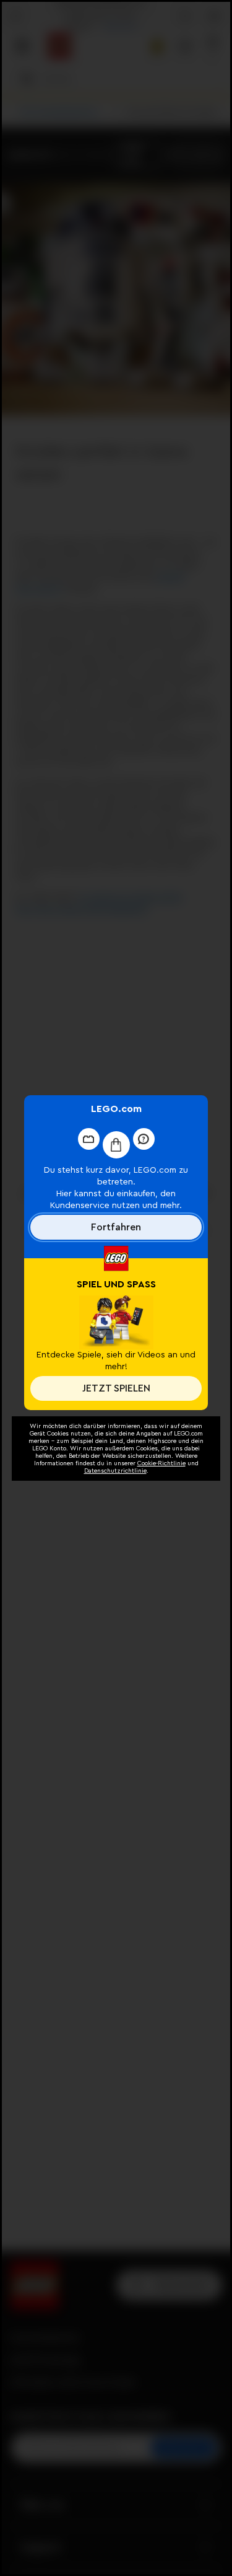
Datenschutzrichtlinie (115, 1471)
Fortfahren (116, 1227)
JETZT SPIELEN (116, 1388)
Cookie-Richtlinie (161, 1463)
